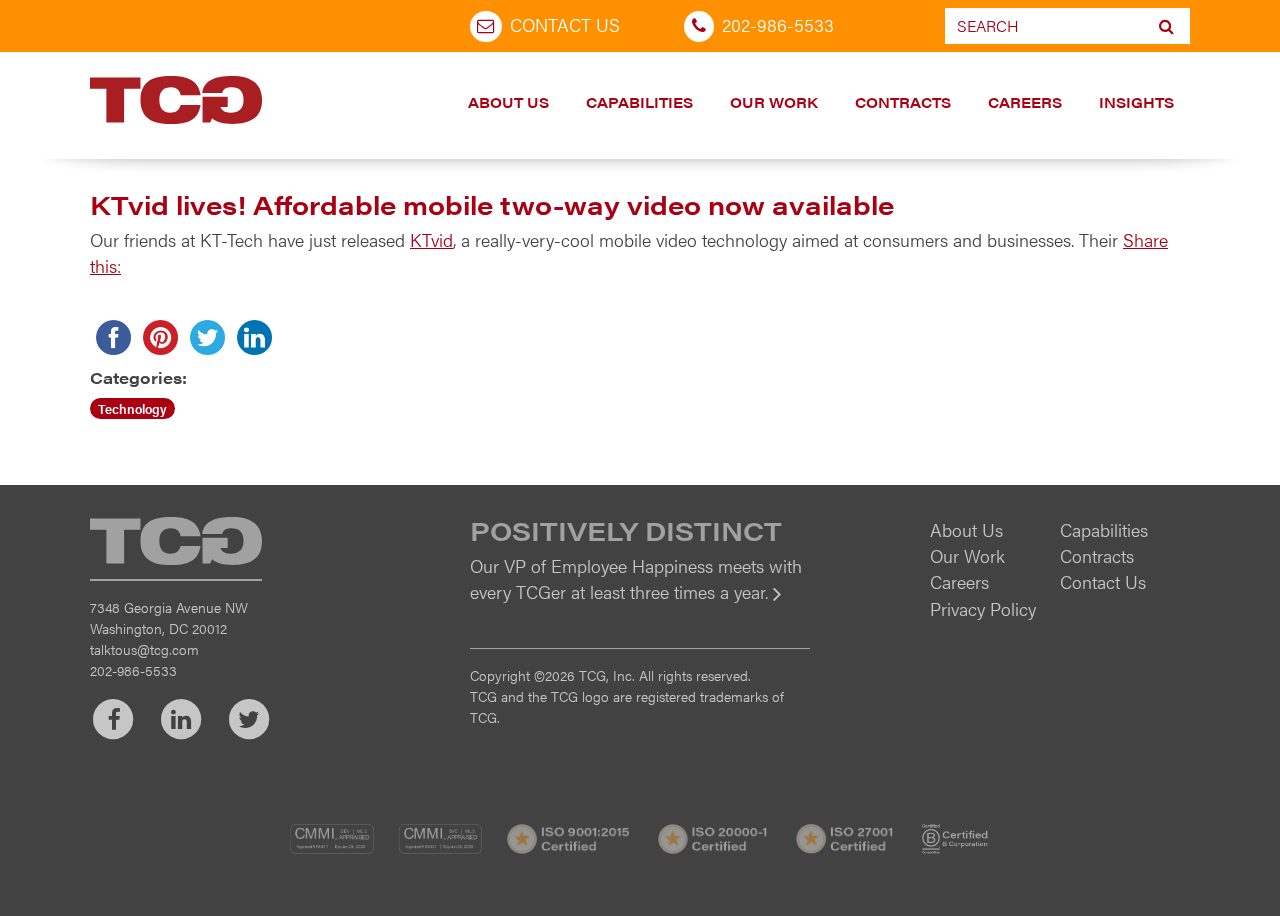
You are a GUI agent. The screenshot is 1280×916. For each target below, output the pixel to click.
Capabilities (639, 102)
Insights (1136, 102)
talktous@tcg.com (144, 649)
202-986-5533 (778, 24)
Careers (1025, 102)
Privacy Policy (983, 608)
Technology (132, 408)
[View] (640, 605)
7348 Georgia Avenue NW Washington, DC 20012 (169, 617)
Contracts (903, 102)
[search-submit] (1166, 26)
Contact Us (565, 24)
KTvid (431, 239)
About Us (508, 102)
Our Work (774, 102)
